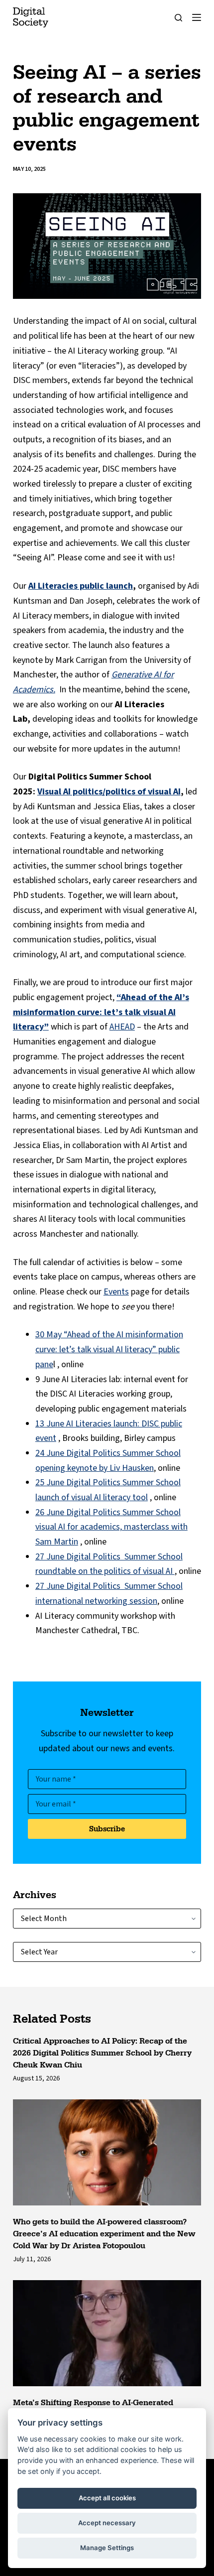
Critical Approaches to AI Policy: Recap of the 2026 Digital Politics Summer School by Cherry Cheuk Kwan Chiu (102, 2053)
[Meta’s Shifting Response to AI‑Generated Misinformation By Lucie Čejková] (107, 2333)
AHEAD (122, 1027)
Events (116, 1292)
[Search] (178, 18)
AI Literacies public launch (81, 586)
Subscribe (107, 1829)
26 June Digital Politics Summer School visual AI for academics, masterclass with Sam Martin (111, 1527)
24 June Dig (57, 1453)
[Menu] (197, 17)
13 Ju (45, 1424)
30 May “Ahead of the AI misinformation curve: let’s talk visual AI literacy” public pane (109, 1349)
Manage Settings (107, 2548)
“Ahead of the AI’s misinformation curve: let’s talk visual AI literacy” (101, 1012)
